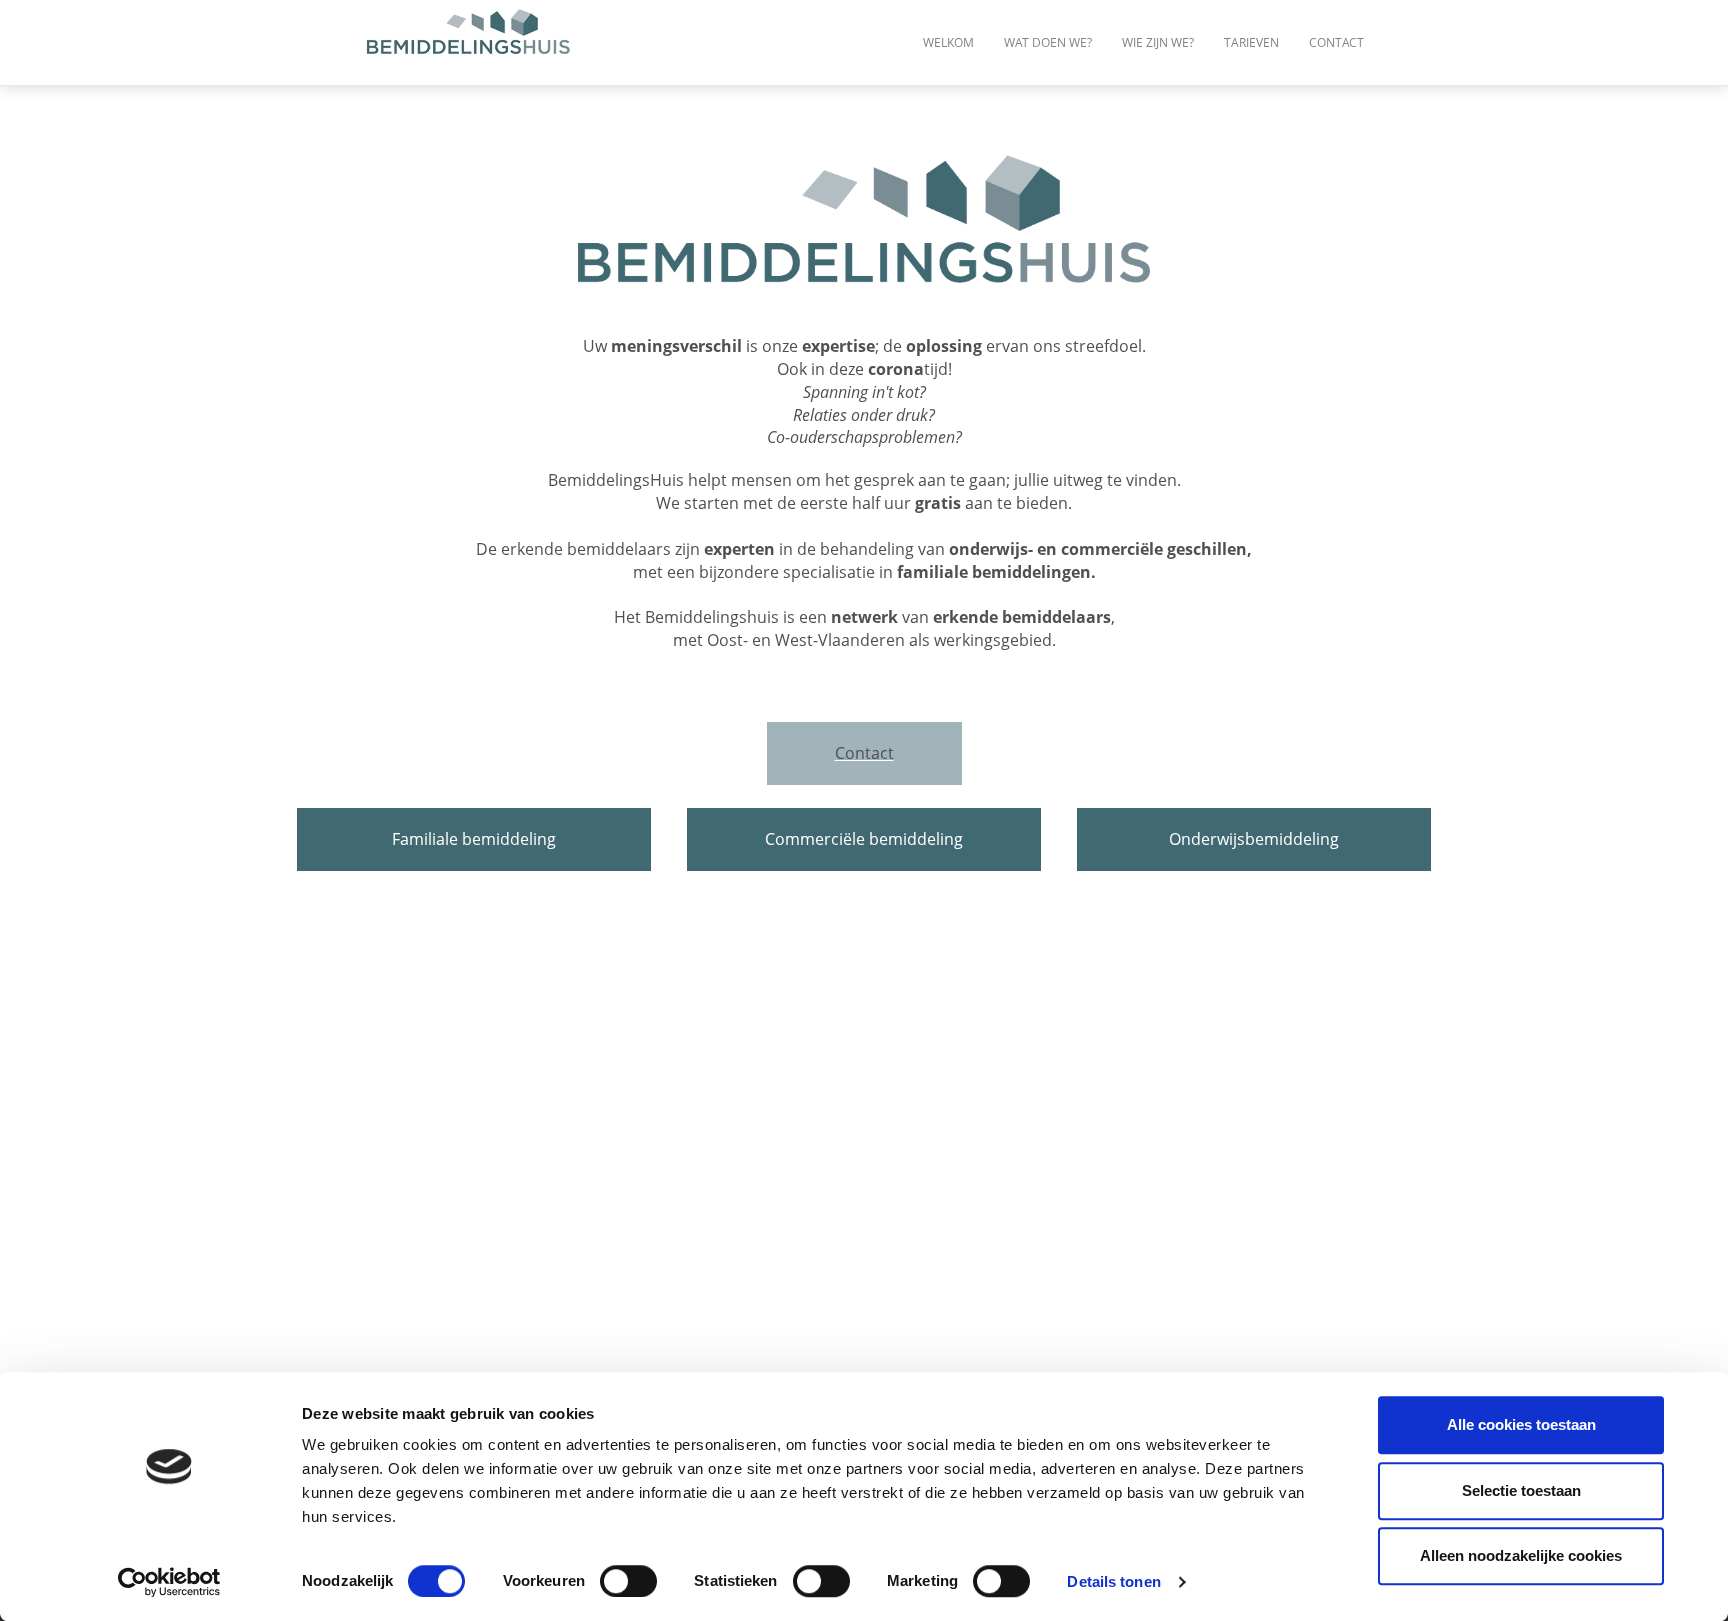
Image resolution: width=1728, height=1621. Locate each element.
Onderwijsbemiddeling (1254, 839)
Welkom (948, 42)
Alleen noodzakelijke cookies (1521, 1555)
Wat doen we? (1048, 42)
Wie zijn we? (1158, 42)
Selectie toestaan (1521, 1490)
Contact (1336, 42)
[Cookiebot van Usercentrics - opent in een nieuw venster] (169, 1582)
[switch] (628, 1581)
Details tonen (1113, 1581)
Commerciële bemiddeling (864, 839)
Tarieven (1251, 42)
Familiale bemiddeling (474, 839)
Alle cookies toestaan (1521, 1424)
